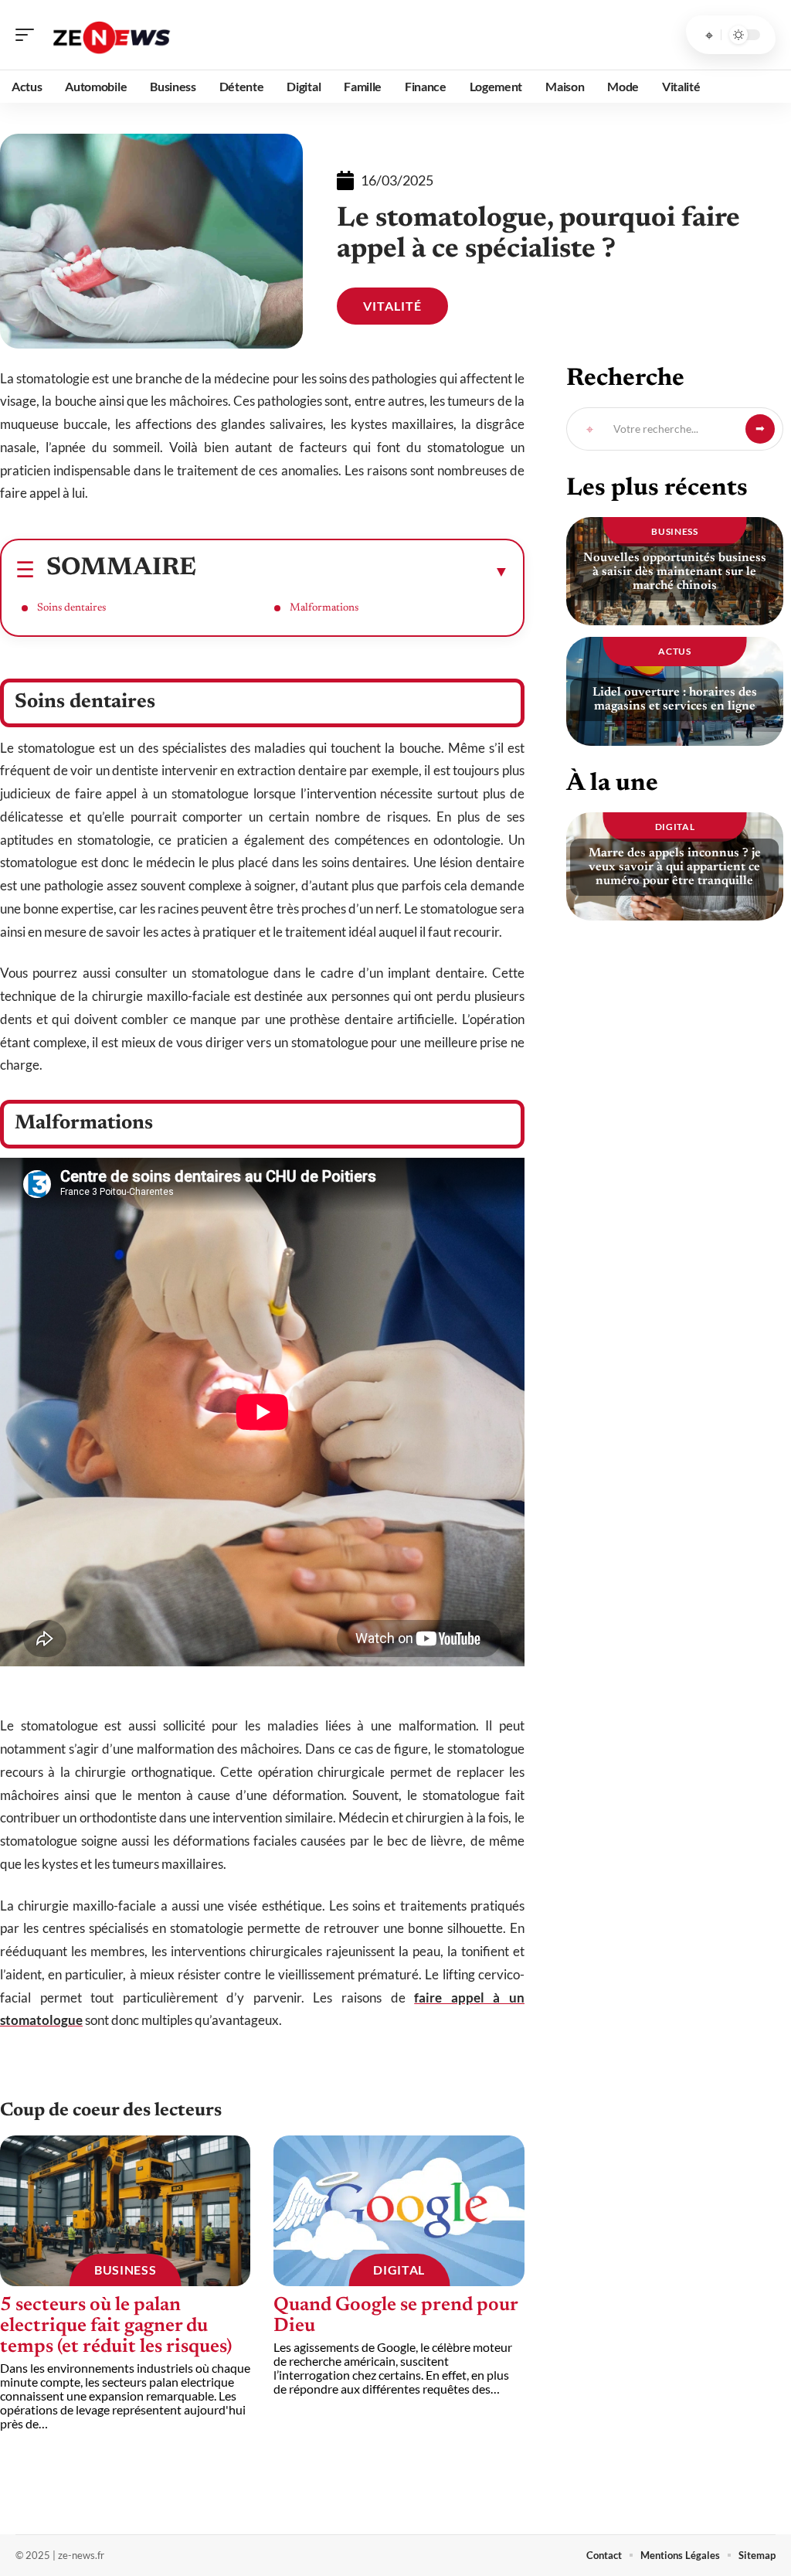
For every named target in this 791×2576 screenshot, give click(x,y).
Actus (675, 651)
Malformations (324, 608)
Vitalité (392, 306)
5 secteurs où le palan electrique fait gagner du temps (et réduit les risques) (116, 2327)
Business (126, 2270)
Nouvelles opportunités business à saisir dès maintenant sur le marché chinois (675, 572)
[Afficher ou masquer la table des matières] (353, 571)
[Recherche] (709, 35)
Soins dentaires (71, 608)
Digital (399, 2270)
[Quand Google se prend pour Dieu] (399, 2211)
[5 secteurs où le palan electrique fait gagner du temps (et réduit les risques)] (125, 2211)
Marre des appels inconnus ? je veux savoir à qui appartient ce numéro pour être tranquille (675, 867)
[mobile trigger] (29, 35)
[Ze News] (111, 35)
